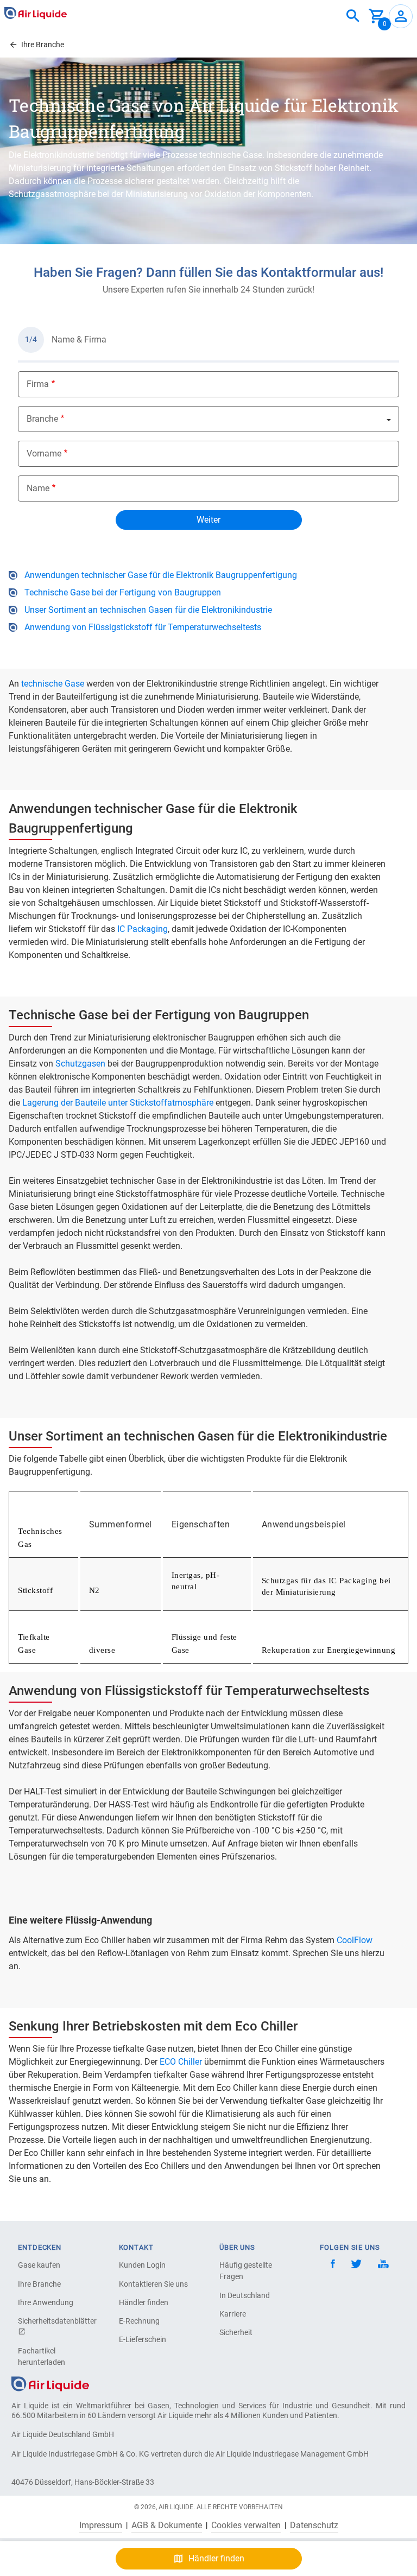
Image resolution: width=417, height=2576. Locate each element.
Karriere (233, 2314)
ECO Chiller (181, 2062)
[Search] (353, 16)
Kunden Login (142, 2265)
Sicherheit (236, 2332)
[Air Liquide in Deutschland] (36, 13)
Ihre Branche (39, 2284)
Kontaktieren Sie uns (153, 2284)
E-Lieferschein (143, 2339)
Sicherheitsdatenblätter (56, 2321)
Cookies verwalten (246, 2526)
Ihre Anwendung (46, 2302)
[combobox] (353, 16)
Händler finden (144, 2302)
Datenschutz (314, 2526)
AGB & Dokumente (167, 2526)
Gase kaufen (39, 2265)
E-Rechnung (139, 2321)
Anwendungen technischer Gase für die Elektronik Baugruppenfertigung (161, 575)
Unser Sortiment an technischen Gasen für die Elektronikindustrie (148, 610)
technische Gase (52, 684)
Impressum (101, 2526)
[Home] (50, 2383)
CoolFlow (355, 1940)
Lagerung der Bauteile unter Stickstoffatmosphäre (118, 1103)
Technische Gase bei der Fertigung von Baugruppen (123, 592)
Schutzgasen (81, 1064)
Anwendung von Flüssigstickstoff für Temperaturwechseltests (143, 627)
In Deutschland (245, 2295)
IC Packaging (143, 929)
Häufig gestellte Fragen (246, 2271)
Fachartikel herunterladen (42, 2356)
